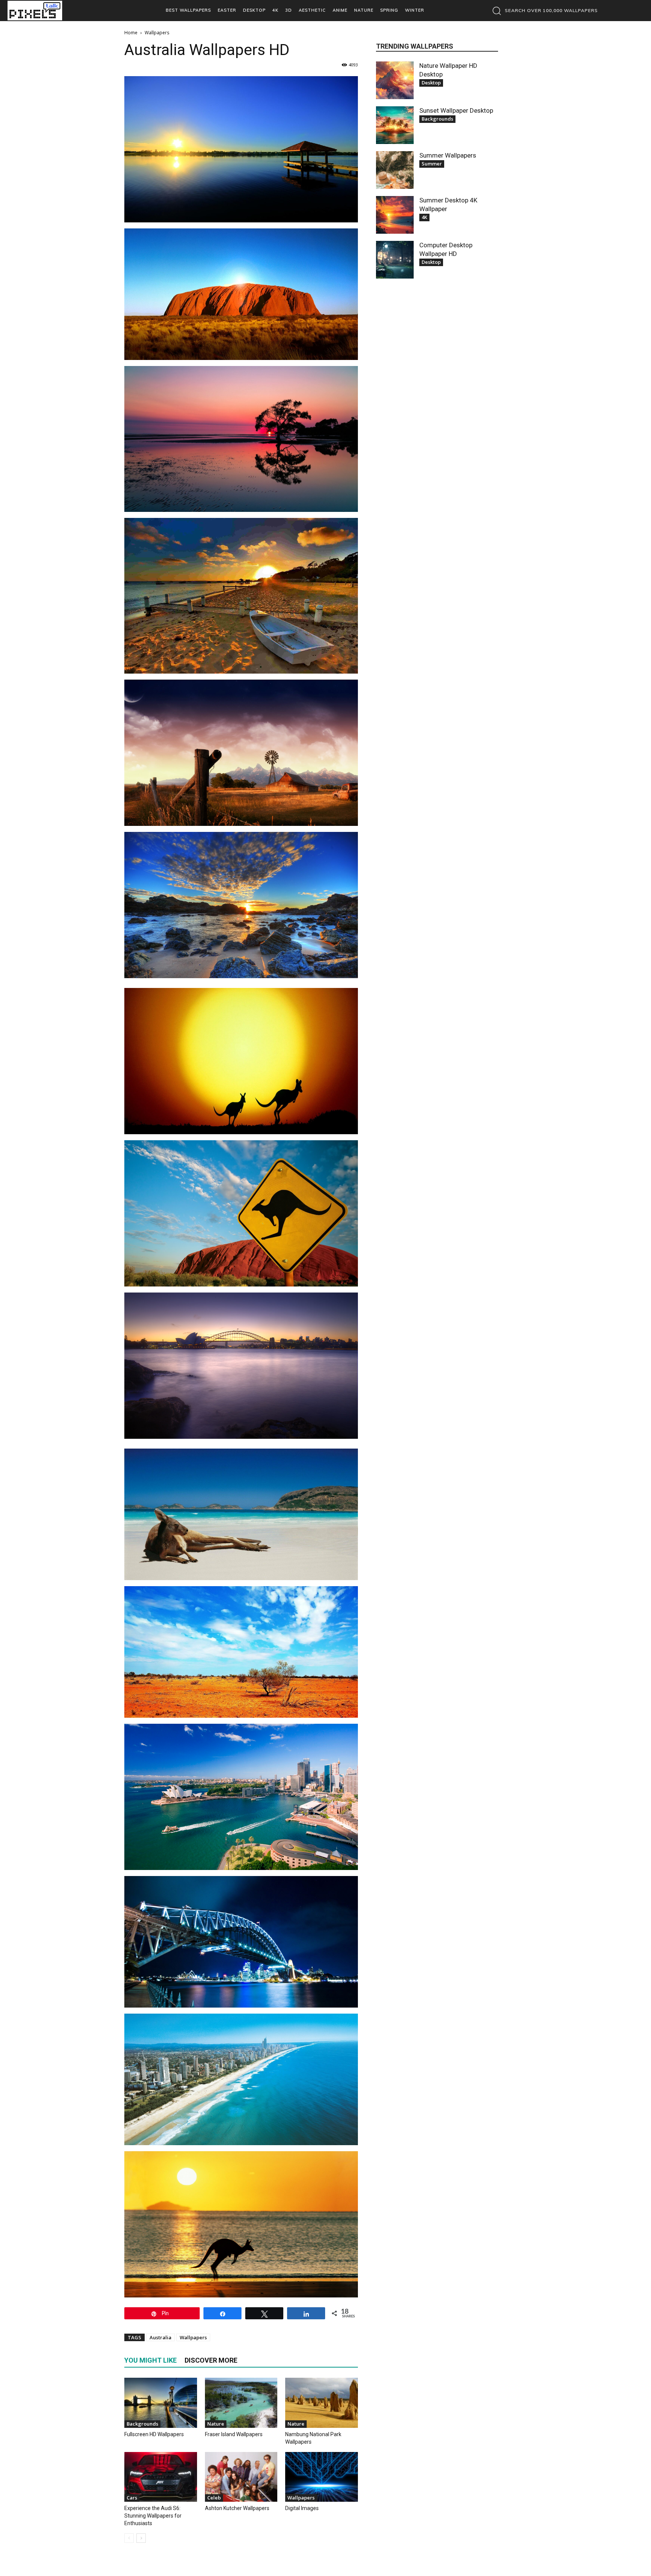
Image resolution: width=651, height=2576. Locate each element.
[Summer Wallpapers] (395, 170)
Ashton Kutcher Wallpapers (237, 2508)
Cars (132, 2498)
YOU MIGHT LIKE (151, 2360)
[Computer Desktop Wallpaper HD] (395, 260)
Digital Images (302, 2508)
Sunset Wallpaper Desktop (456, 110)
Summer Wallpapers (448, 155)
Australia (160, 2337)
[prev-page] (129, 2538)
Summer (432, 164)
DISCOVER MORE (211, 2360)
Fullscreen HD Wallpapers (154, 2434)
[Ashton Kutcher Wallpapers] (241, 2477)
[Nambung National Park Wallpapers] (322, 2403)
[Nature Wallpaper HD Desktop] (395, 80)
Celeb (214, 2498)
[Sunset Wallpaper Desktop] (395, 125)
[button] (543, 11)
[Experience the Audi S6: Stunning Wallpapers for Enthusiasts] (161, 2477)
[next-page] (141, 2538)
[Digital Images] (322, 2477)
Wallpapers (193, 2337)
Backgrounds (142, 2424)
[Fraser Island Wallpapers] (241, 2403)
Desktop (431, 83)
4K (424, 217)
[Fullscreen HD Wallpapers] (161, 2403)
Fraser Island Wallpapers (234, 2434)
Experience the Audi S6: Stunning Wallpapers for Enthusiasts (153, 2516)
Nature (216, 2424)
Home (131, 33)
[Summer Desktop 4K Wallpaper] (395, 215)
